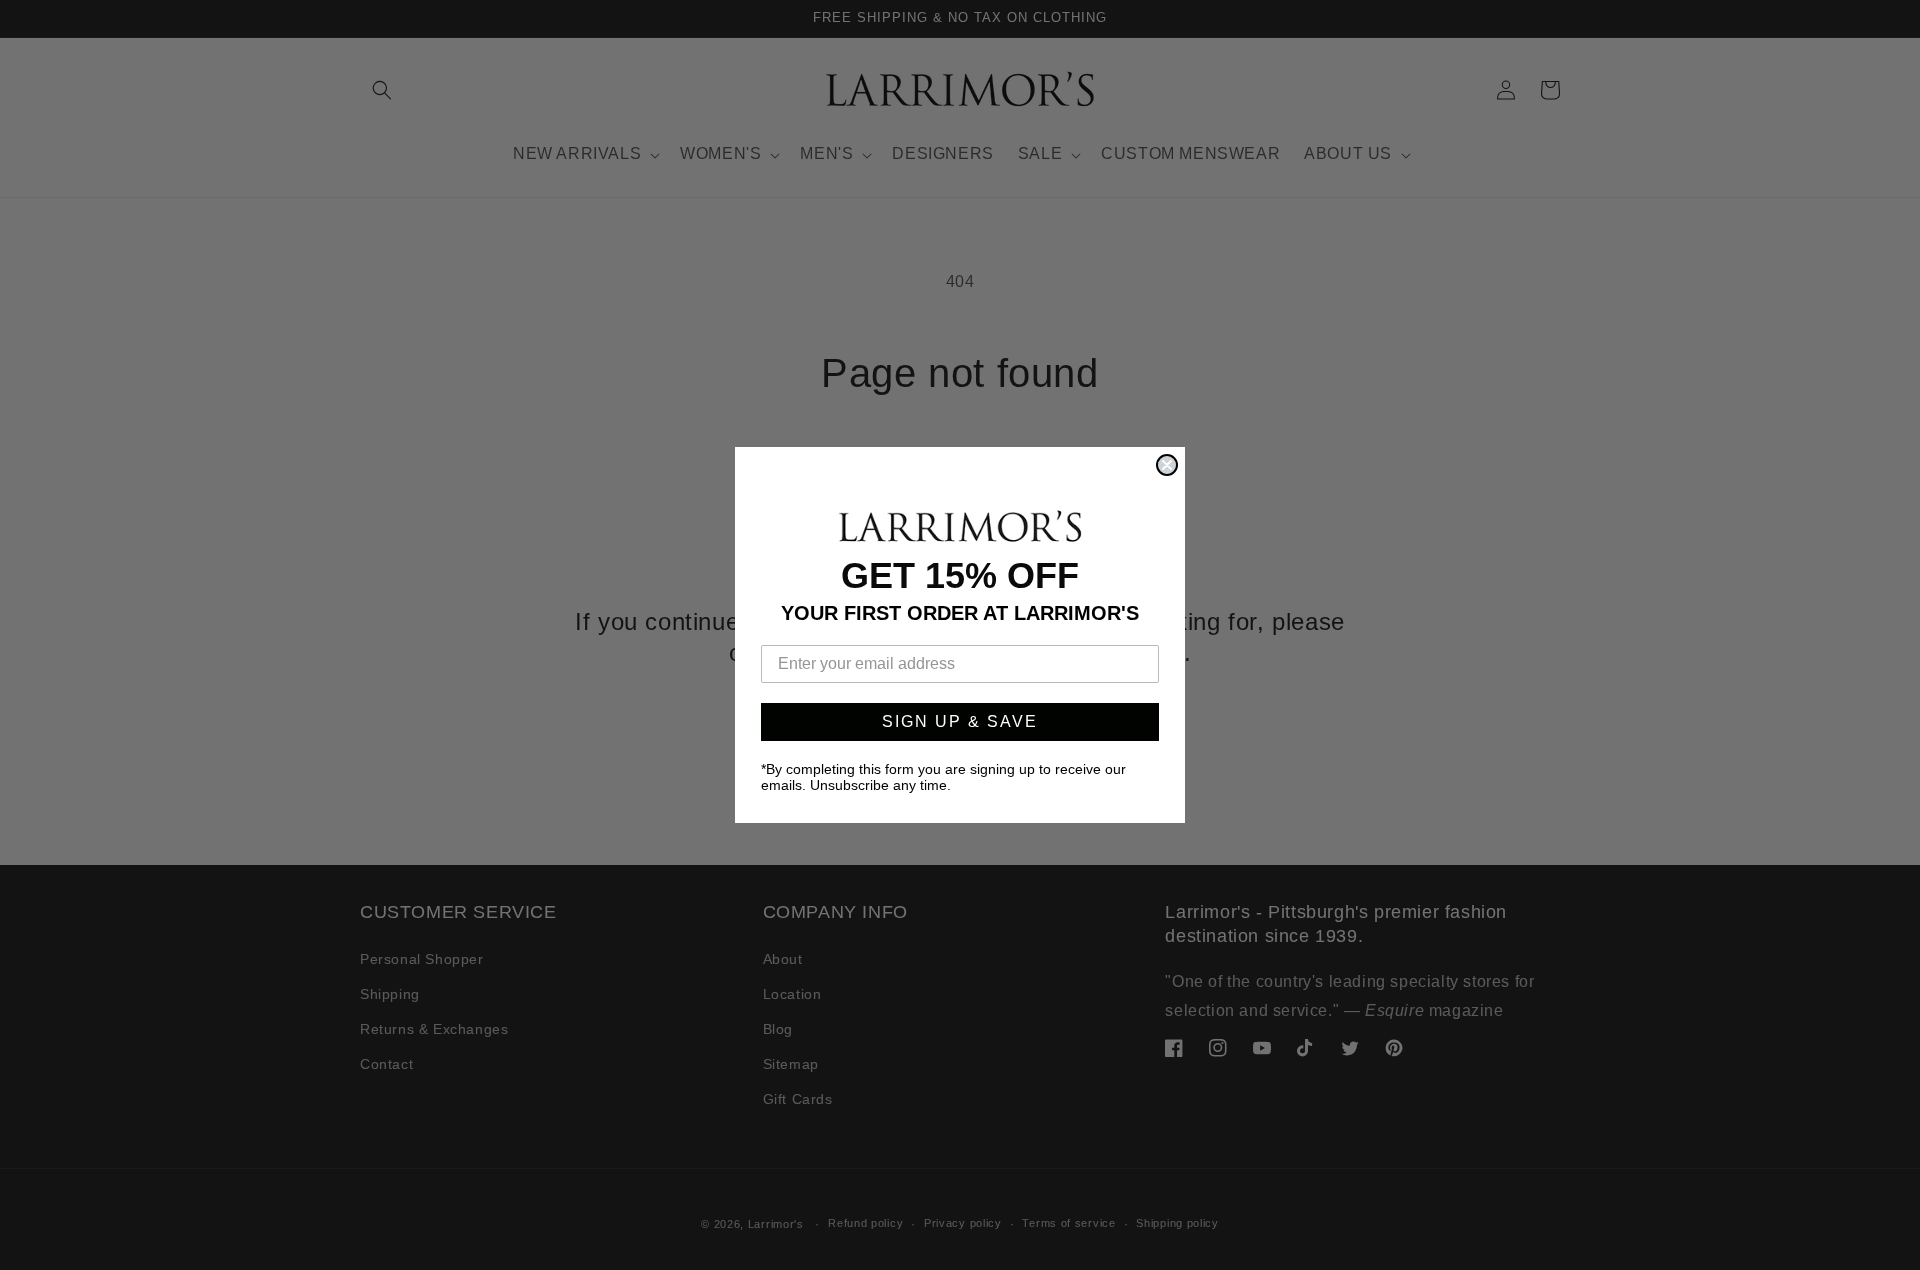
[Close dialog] (1167, 465)
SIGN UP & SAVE (960, 721)
